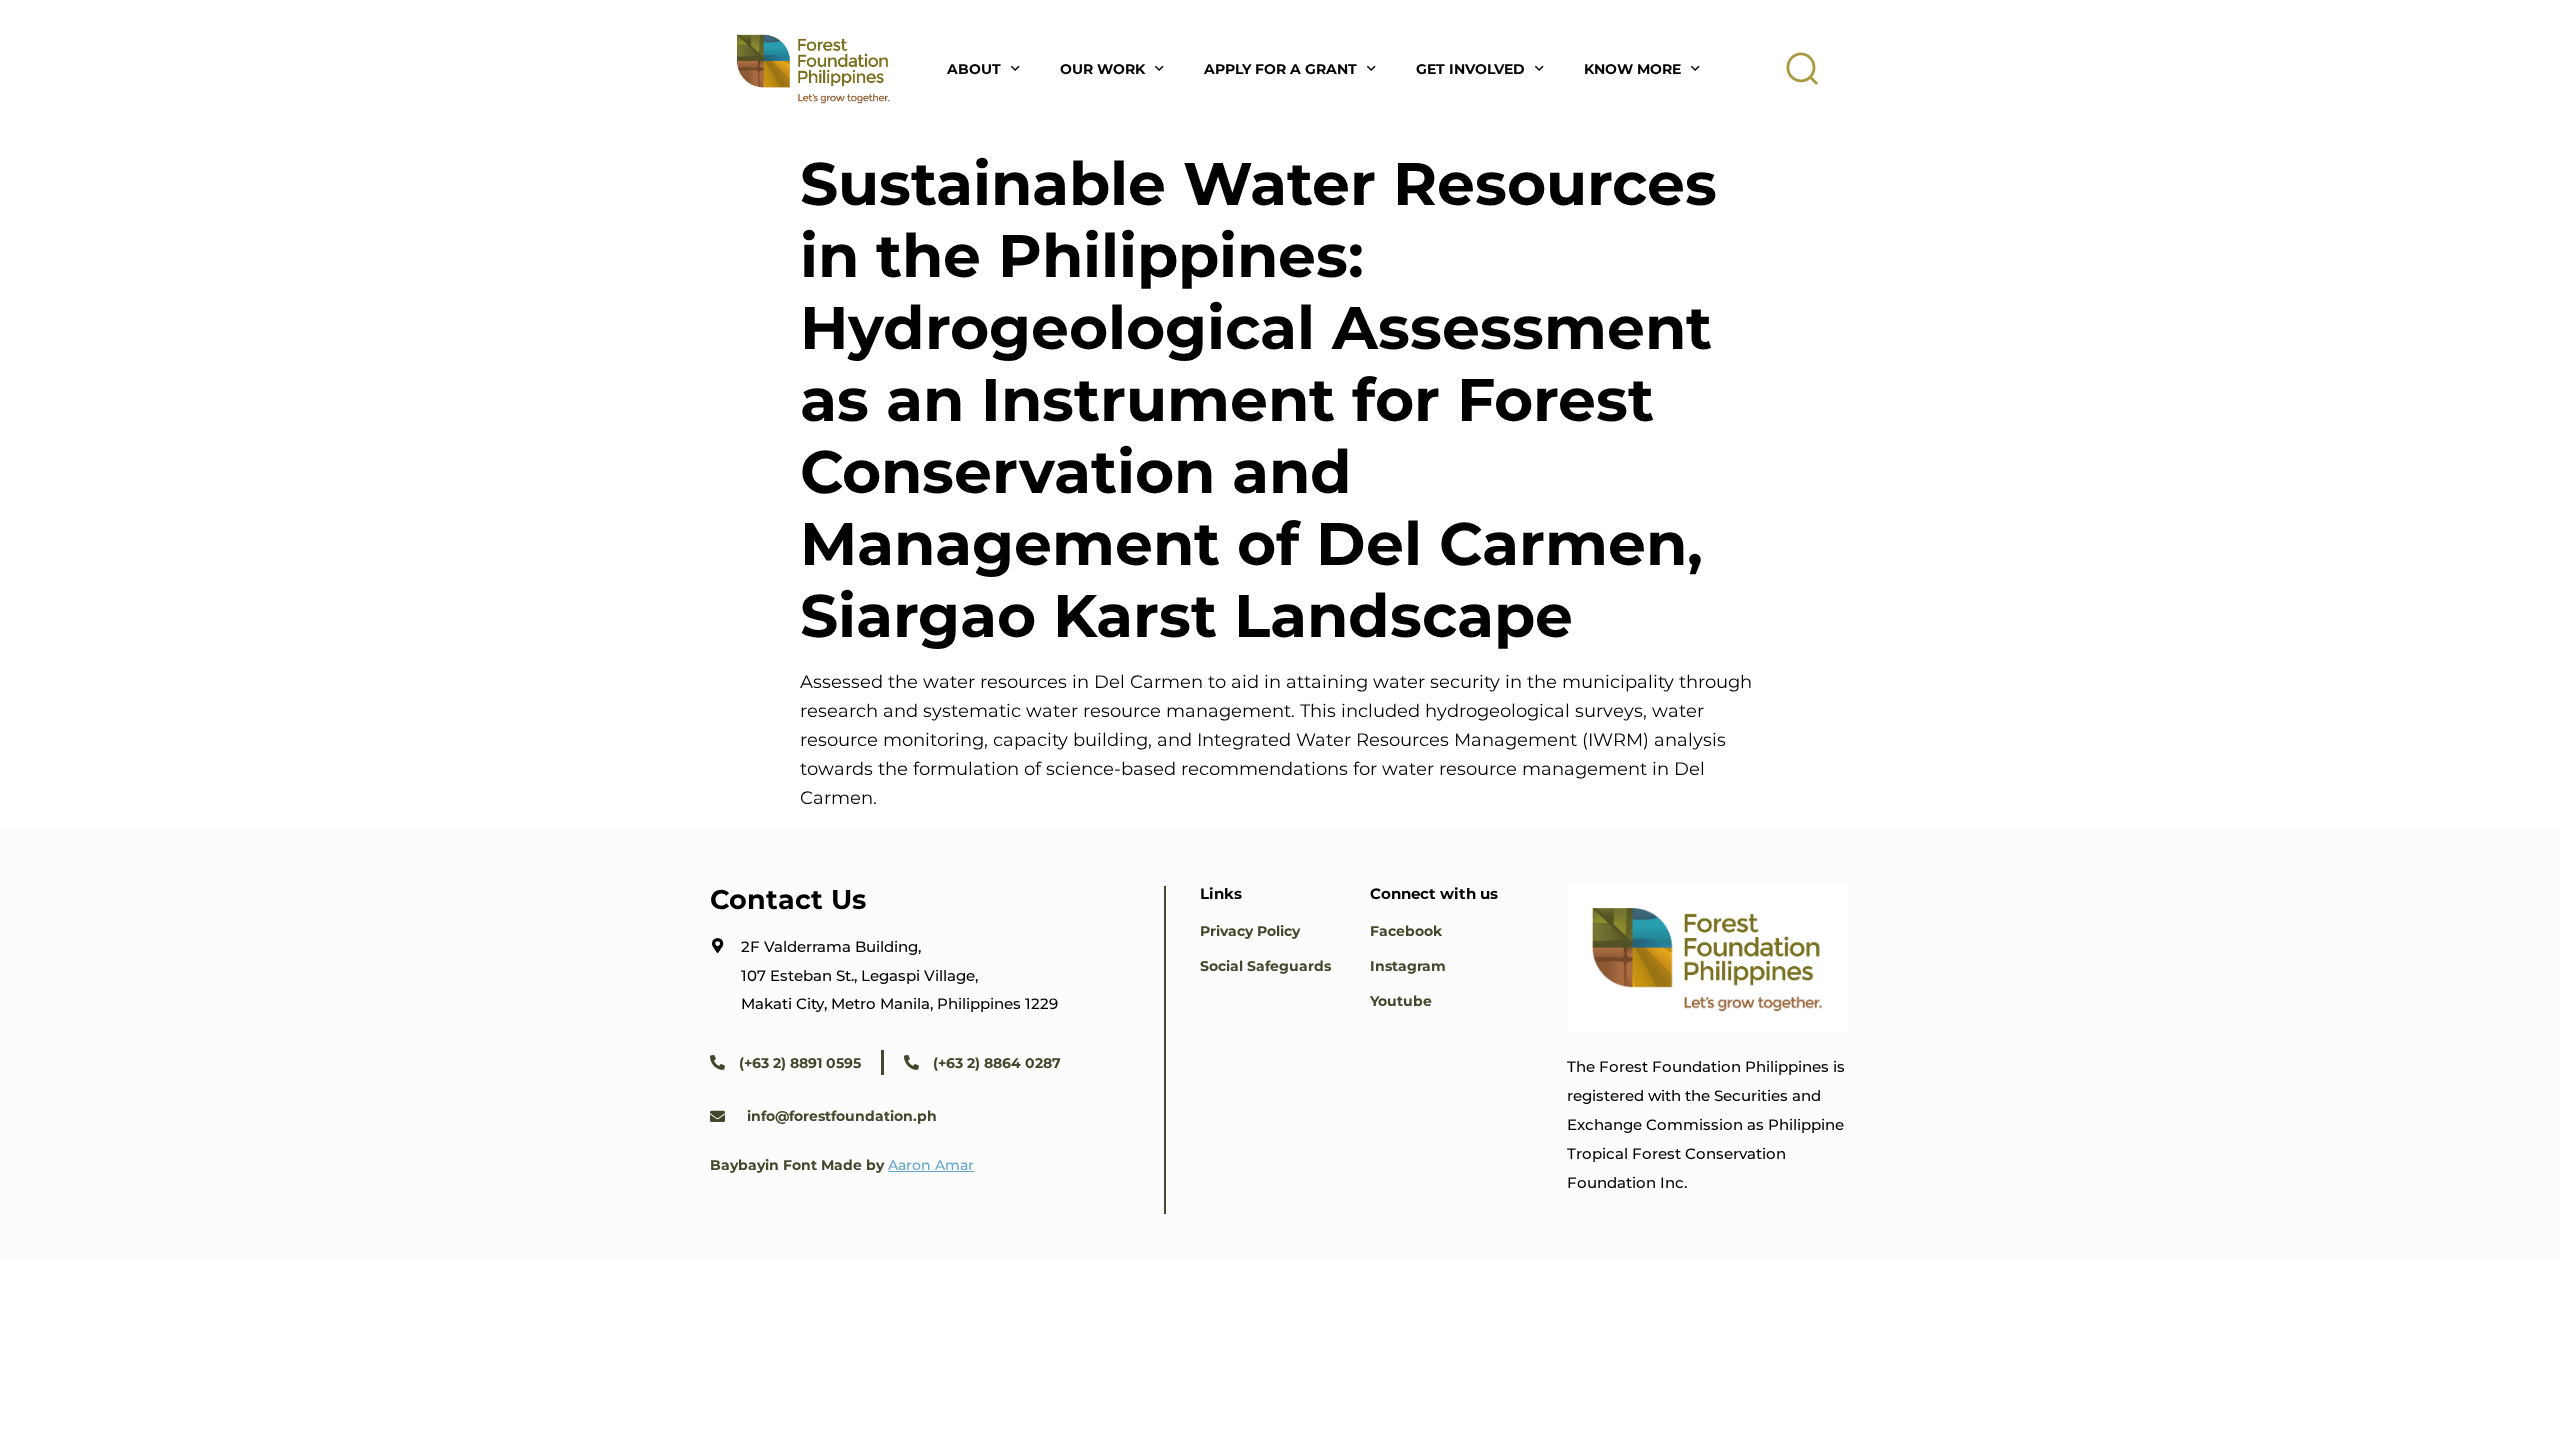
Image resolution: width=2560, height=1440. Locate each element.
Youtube (1401, 1001)
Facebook (1406, 931)
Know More (1632, 69)
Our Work (1102, 69)
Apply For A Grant (1280, 69)
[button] (1803, 69)
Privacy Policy (1250, 931)
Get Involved (1470, 69)
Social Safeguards (1265, 966)
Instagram (1408, 966)
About (974, 69)
